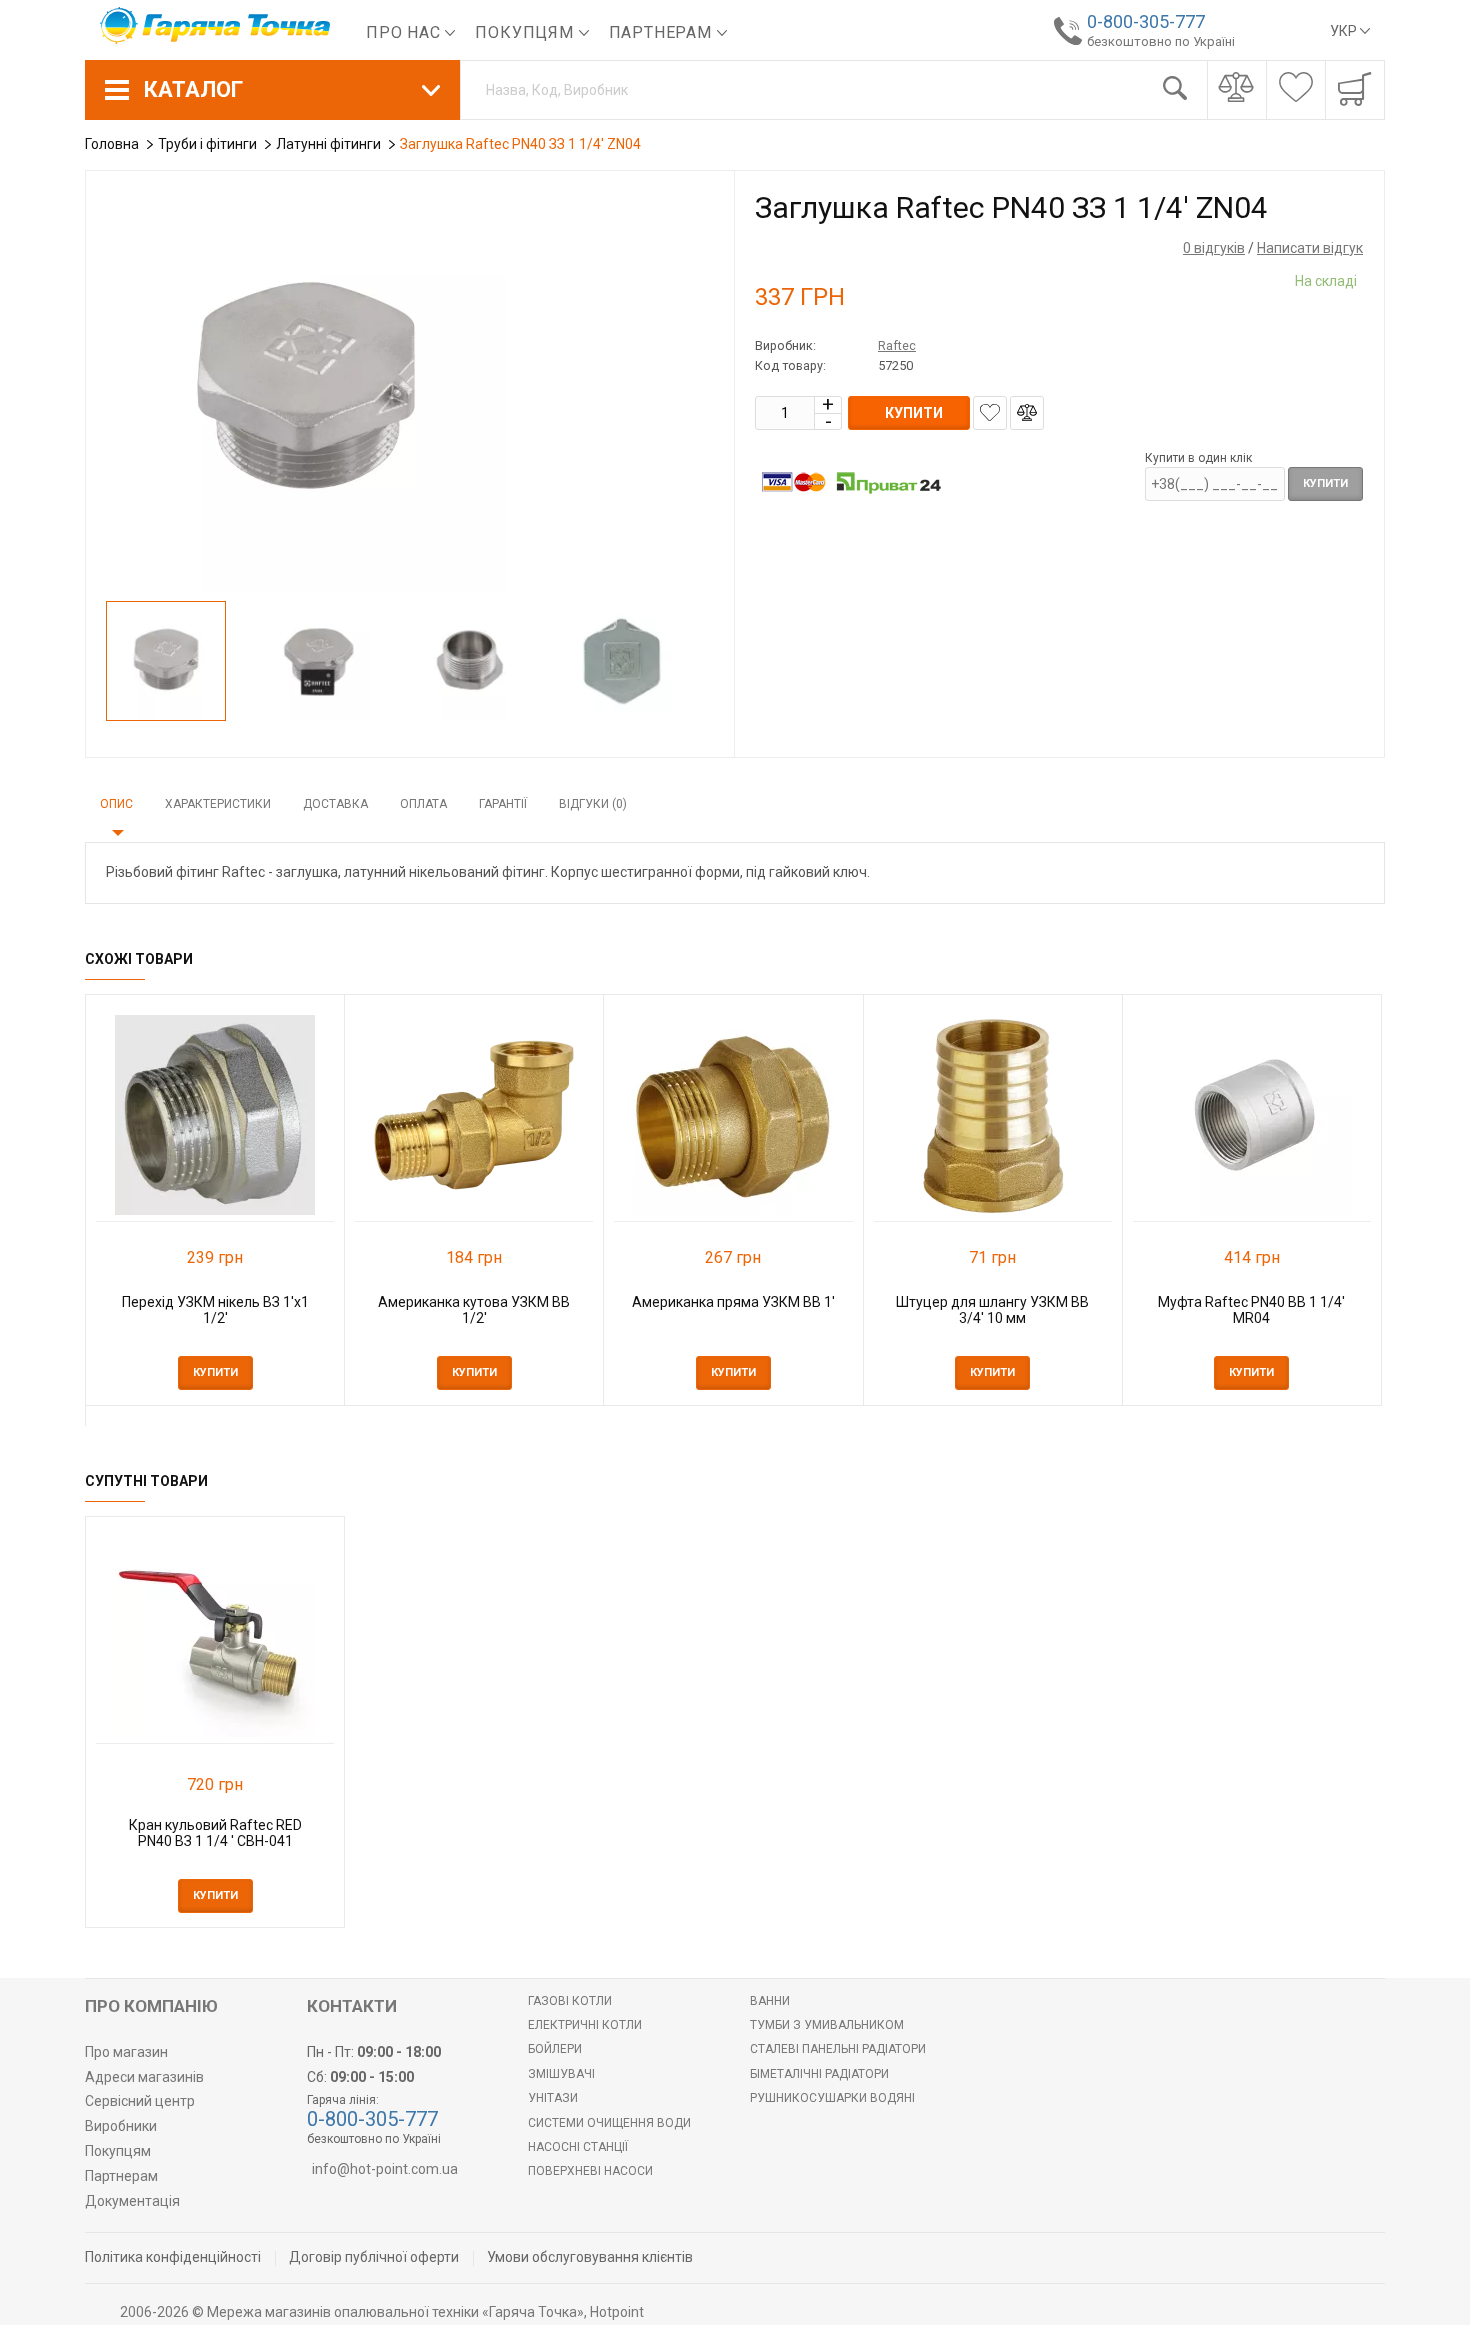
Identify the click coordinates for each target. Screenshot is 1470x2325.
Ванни (770, 2001)
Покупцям (526, 32)
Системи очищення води (609, 2123)
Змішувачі (561, 2074)
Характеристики (218, 804)
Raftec (897, 345)
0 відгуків (1214, 248)
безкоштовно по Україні (1161, 41)
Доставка (335, 804)
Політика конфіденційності (173, 2257)
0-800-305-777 (1146, 21)
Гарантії (503, 804)
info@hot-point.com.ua (385, 2169)
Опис (116, 804)
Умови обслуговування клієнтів (590, 2257)
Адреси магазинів (144, 2077)
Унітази (553, 2098)
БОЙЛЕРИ (555, 2049)
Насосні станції (578, 2147)
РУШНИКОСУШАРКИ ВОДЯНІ (832, 2098)
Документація (132, 2201)
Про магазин (126, 2052)
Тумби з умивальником (827, 2025)
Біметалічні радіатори (819, 2074)
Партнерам (663, 32)
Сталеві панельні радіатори (838, 2049)
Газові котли (570, 2001)
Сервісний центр (140, 2101)
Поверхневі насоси (590, 2171)
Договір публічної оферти (374, 2257)
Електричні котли (585, 2025)
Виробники (121, 2126)
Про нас (405, 32)
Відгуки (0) (593, 804)
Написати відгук (1310, 248)
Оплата (423, 804)
